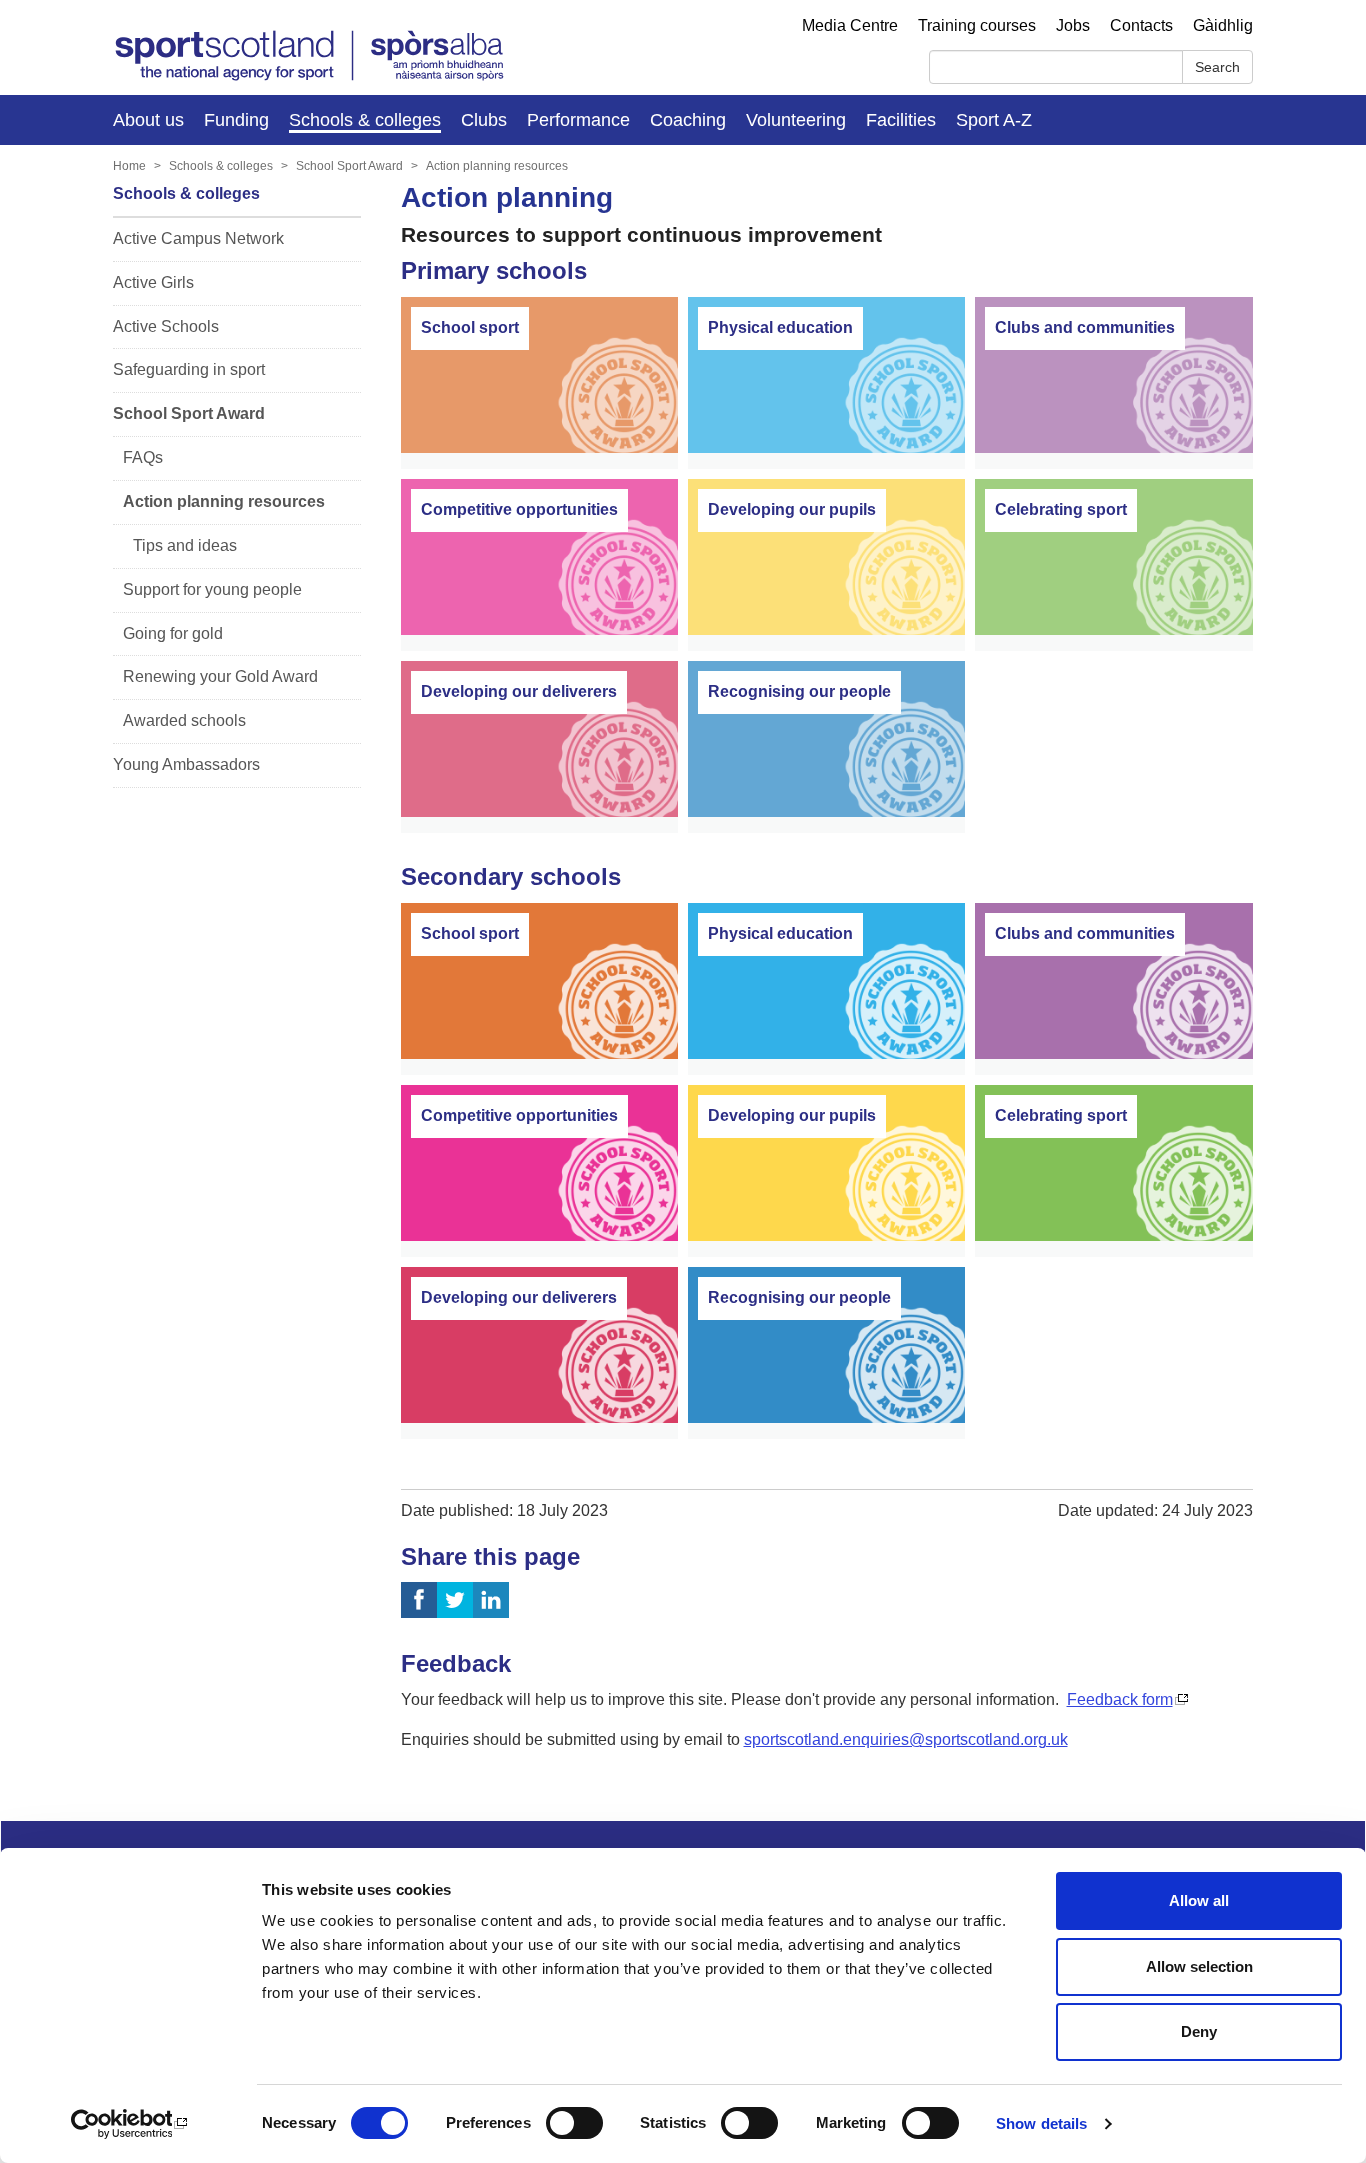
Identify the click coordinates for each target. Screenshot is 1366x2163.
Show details (1041, 2123)
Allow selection (1199, 1966)
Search (1217, 67)
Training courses (977, 25)
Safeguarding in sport (189, 369)
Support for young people (212, 589)
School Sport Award (349, 166)
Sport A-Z (994, 120)
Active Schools (166, 326)
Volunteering (796, 120)
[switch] (574, 2123)
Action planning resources (497, 166)
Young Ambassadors (186, 764)
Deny (1199, 2031)
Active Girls (153, 282)
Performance (578, 120)
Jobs (1073, 25)
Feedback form (1120, 1699)
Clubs (484, 120)
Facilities (901, 120)
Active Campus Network (198, 238)
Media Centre (850, 25)
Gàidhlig (1223, 25)
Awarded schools (184, 720)
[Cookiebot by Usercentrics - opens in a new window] (129, 2124)
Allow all (1199, 1900)
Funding (236, 120)
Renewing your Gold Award (220, 676)
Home (129, 166)
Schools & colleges (365, 120)
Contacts (1141, 25)
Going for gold (173, 633)
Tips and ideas (185, 545)
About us (148, 120)
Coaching (688, 120)
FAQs (143, 457)
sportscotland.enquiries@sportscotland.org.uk (906, 1739)
